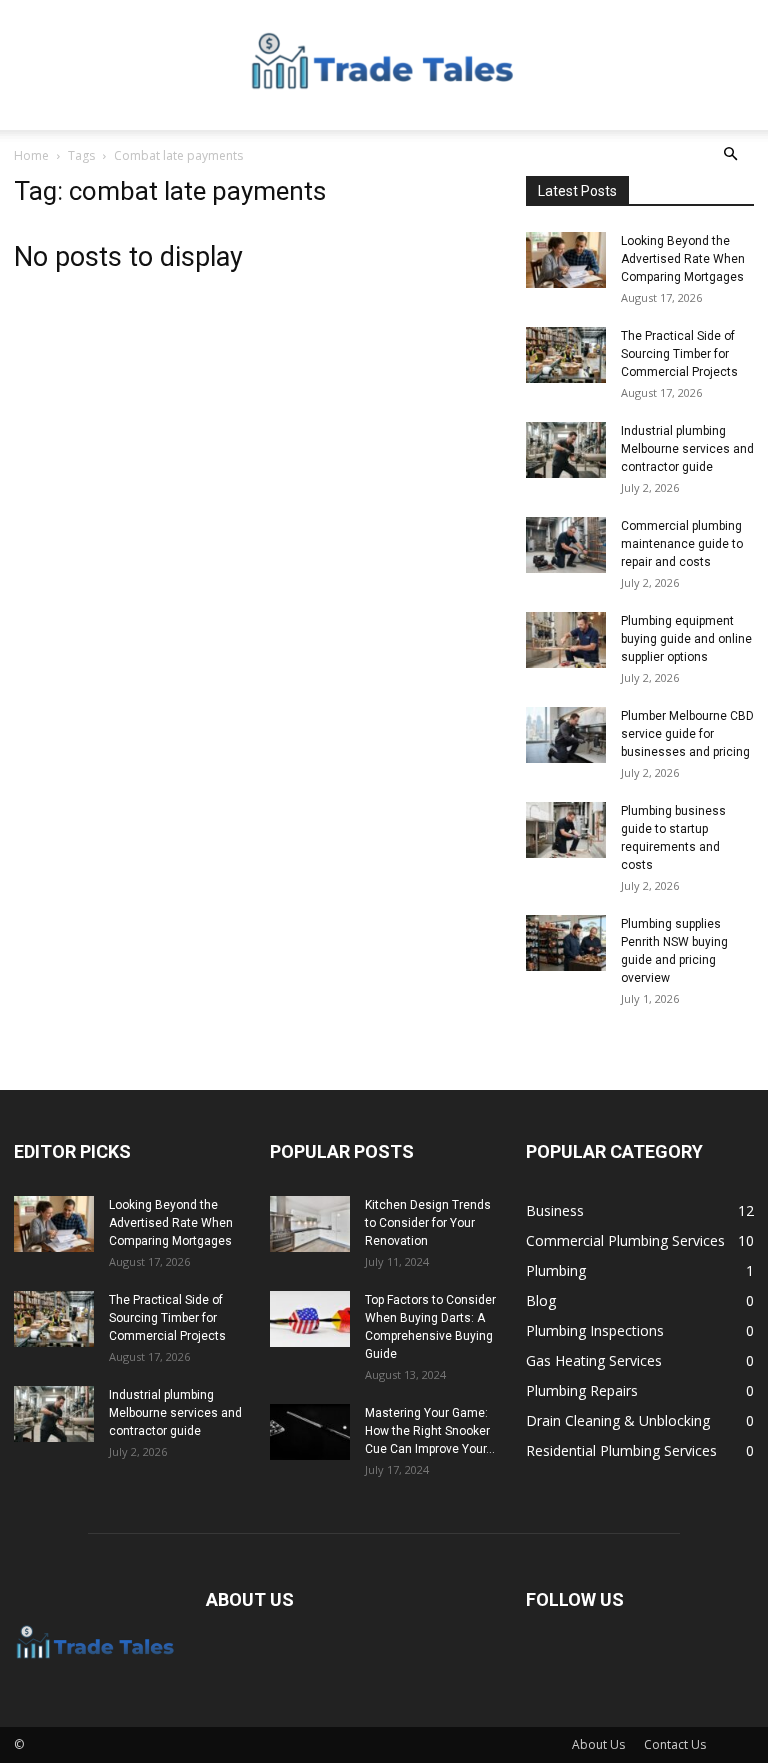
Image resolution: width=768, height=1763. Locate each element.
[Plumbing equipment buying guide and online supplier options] (566, 640)
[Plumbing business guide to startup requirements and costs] (566, 830)
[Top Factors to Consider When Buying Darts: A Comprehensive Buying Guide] (310, 1319)
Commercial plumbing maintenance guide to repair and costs (682, 544)
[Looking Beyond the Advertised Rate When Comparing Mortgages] (566, 260)
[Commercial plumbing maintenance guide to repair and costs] (566, 545)
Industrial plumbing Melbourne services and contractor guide (687, 449)
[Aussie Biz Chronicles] (384, 66)
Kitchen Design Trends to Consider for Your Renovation (428, 1223)
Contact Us (675, 1744)
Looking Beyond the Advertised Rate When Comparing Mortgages (683, 259)
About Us (598, 1744)
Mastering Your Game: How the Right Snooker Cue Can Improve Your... (430, 1431)
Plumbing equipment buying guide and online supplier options (686, 639)
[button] (730, 154)
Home (31, 155)
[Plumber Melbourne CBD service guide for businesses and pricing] (566, 735)
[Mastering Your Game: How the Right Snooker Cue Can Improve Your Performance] (310, 1432)
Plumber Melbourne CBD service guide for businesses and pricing (687, 734)
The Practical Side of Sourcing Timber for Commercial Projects (679, 354)
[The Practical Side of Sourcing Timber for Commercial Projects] (566, 355)
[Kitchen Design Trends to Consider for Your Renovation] (310, 1224)
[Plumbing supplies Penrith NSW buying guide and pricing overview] (566, 943)
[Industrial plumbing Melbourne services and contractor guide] (566, 450)
